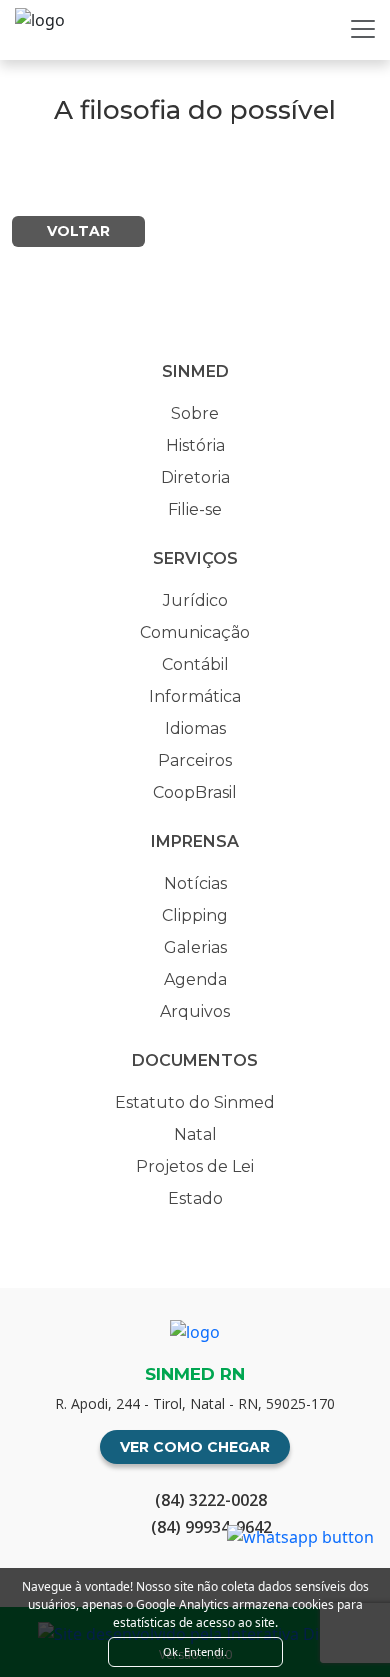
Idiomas (195, 728)
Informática (195, 696)
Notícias (195, 883)
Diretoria (195, 477)
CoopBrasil (195, 792)
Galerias (195, 947)
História (195, 445)
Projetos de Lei (195, 1166)
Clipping (195, 915)
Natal (195, 1134)
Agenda (195, 979)
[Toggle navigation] (363, 29)
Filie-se (195, 509)
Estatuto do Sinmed (195, 1102)
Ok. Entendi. (195, 1651)
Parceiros (195, 760)
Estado (195, 1198)
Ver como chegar (195, 1447)
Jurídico (195, 600)
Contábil (195, 664)
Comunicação (195, 632)
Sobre (195, 413)
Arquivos (195, 1011)
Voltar (78, 231)
